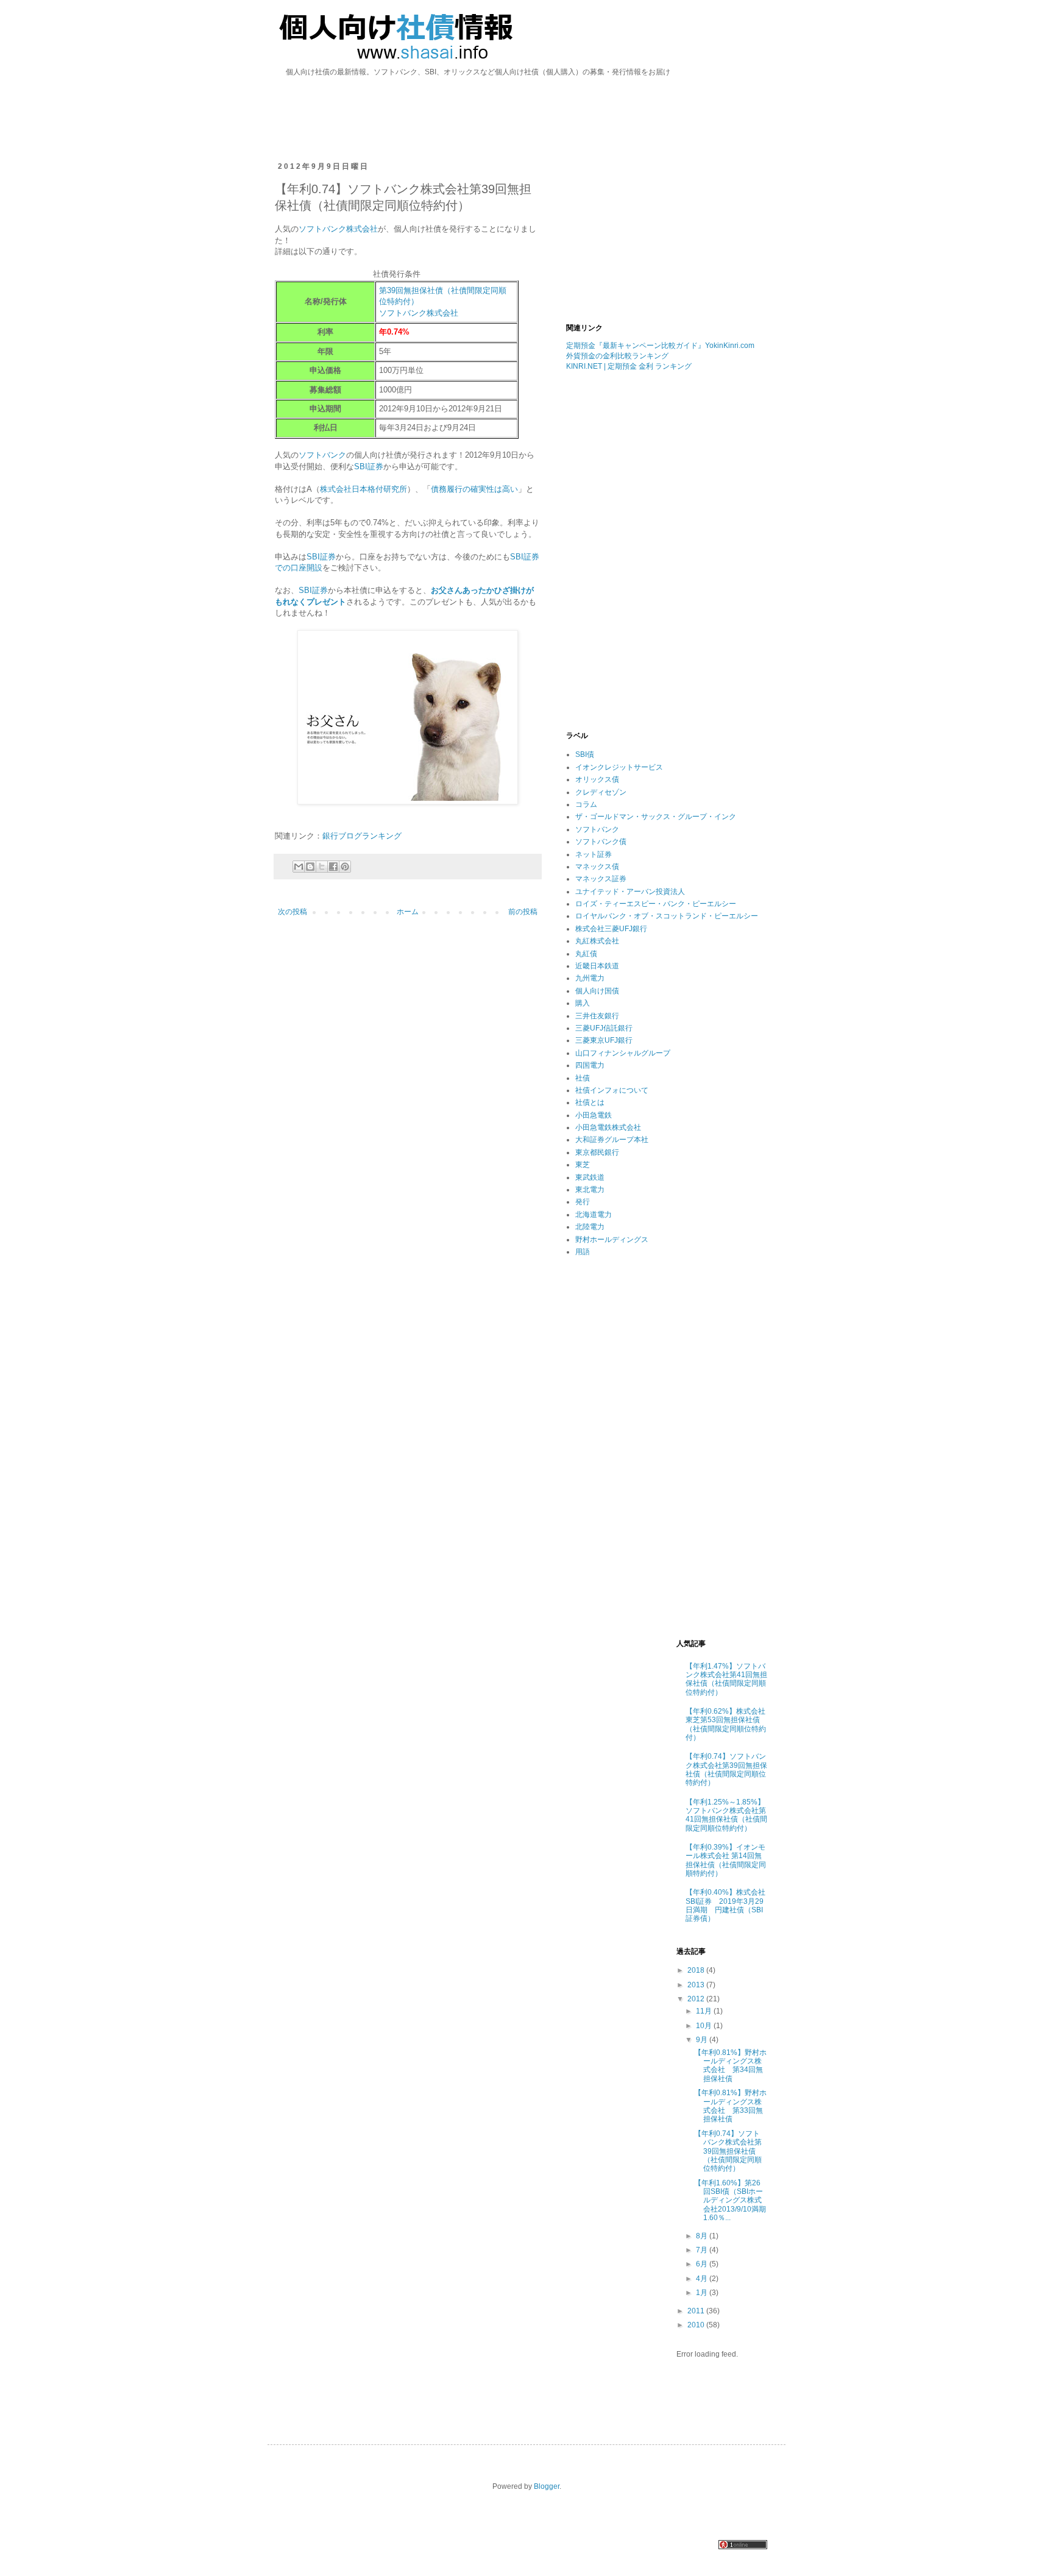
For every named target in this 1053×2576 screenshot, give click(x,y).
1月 (703, 2293)
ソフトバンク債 (601, 842)
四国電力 (590, 1065)
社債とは (590, 1102)
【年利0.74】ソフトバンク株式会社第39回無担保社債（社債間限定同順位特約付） (726, 1769)
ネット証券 (594, 854)
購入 (583, 1003)
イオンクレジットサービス (619, 767)
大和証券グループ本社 (612, 1140)
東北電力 (590, 1190)
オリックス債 (597, 779)
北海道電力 (594, 1215)
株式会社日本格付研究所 (363, 489)
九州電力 (590, 978)
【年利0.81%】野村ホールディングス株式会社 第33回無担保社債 (730, 2106)
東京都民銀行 (597, 1152)
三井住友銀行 (597, 1016)
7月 (703, 2250)
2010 (697, 2325)
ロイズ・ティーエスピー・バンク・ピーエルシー (656, 904)
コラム (586, 804)
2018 (697, 1970)
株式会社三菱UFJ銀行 (611, 929)
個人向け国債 (597, 991)
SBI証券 (369, 467)
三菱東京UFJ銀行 (604, 1040)
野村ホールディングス (612, 1240)
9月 (703, 2040)
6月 (703, 2264)
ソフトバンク (322, 455)
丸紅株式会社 (597, 941)
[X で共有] (322, 867)
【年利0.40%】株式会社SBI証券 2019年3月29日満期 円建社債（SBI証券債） (725, 1905)
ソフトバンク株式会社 (338, 229)
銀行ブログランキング (362, 836)
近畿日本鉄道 (597, 966)
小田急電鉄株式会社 (608, 1127)
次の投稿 (292, 912)
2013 (697, 1985)
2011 (697, 2311)
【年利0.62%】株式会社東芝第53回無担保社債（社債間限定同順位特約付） (726, 1724)
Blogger (547, 2486)
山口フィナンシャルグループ (623, 1053)
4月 (703, 2279)
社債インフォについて (612, 1090)
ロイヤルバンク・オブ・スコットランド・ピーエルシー (667, 916)
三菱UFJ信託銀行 (604, 1028)
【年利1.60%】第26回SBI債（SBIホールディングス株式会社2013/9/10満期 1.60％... (734, 2201)
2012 (697, 1999)
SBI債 (585, 754)
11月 (705, 2011)
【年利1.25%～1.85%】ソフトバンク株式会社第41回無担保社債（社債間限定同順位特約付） (726, 1815)
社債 (583, 1078)
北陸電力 (590, 1227)
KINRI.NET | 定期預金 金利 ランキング (629, 366)
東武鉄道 (590, 1177)
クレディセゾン (601, 792)
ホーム (408, 912)
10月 (705, 2026)
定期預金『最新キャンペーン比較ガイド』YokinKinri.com (660, 346)
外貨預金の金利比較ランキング (617, 356)
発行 (583, 1202)
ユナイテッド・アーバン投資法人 (630, 892)
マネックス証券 (601, 879)
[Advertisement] (526, 102)
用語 (583, 1252)
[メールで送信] (299, 867)
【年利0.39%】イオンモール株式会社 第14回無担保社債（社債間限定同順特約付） (726, 1860)
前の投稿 (523, 912)
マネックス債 (597, 867)
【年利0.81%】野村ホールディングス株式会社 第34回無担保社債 (730, 2066)
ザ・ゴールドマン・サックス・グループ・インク (656, 817)
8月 (703, 2236)
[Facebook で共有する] (333, 867)
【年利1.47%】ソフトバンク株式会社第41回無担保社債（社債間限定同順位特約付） (726, 1679)
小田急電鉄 (594, 1115)
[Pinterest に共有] (345, 867)
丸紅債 (586, 954)
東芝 (583, 1165)
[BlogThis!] (310, 867)
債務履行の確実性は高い (474, 489)
